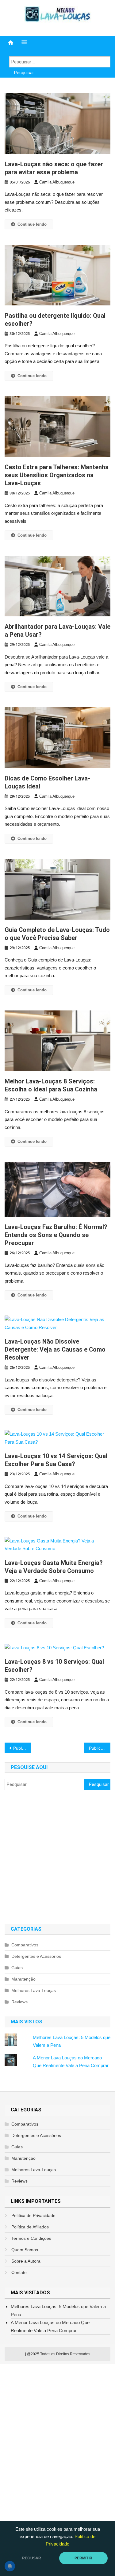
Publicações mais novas (100, 1748)
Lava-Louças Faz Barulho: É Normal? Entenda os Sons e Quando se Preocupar (56, 1235)
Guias (17, 1968)
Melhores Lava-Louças (34, 1990)
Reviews (19, 2002)
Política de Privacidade (33, 2215)
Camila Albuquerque (57, 182)
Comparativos (25, 1945)
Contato (19, 2272)
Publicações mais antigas (22, 1748)
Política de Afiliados (30, 2227)
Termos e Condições (31, 2238)
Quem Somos (25, 2250)
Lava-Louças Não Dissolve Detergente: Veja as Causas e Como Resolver (55, 1349)
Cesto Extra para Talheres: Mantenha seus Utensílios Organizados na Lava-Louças (57, 475)
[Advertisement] (57, 1857)
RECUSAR (32, 2558)
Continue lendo (32, 224)
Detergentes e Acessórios (36, 1956)
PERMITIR (83, 2558)
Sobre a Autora (26, 2261)
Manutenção (23, 1979)
